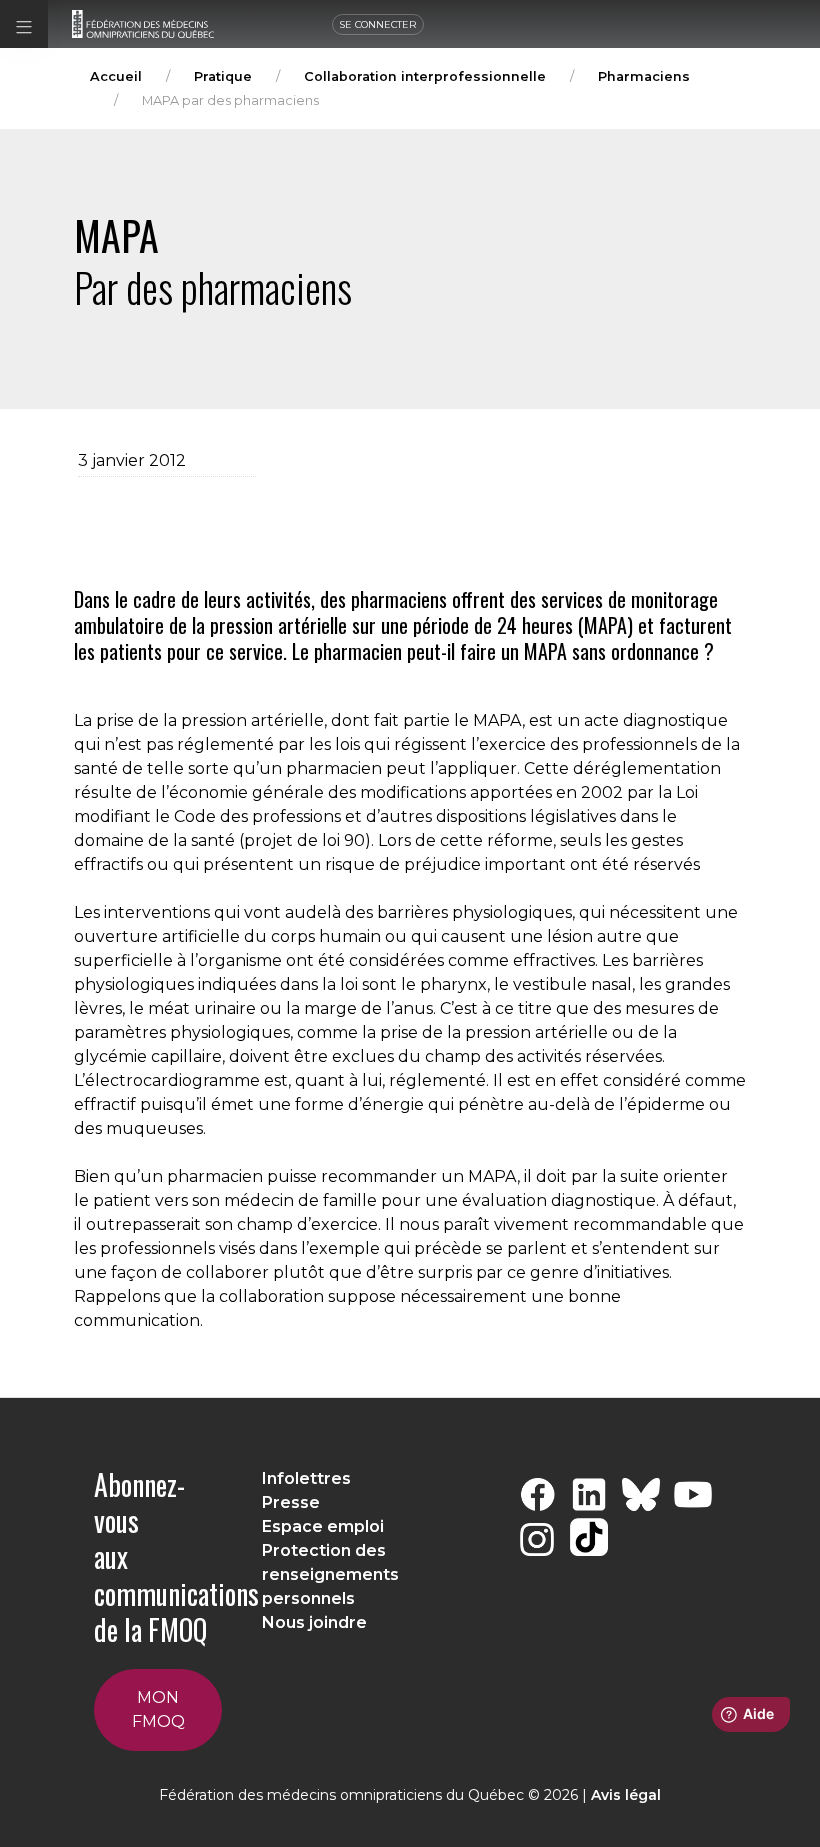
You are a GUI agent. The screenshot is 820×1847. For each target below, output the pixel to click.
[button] (24, 24)
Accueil (116, 76)
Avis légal (626, 1795)
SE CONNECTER (378, 24)
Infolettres (306, 1478)
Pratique (223, 76)
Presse (291, 1502)
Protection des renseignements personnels (330, 1574)
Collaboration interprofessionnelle (425, 76)
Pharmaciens (644, 76)
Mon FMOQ (158, 1709)
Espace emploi (323, 1526)
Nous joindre (314, 1622)
